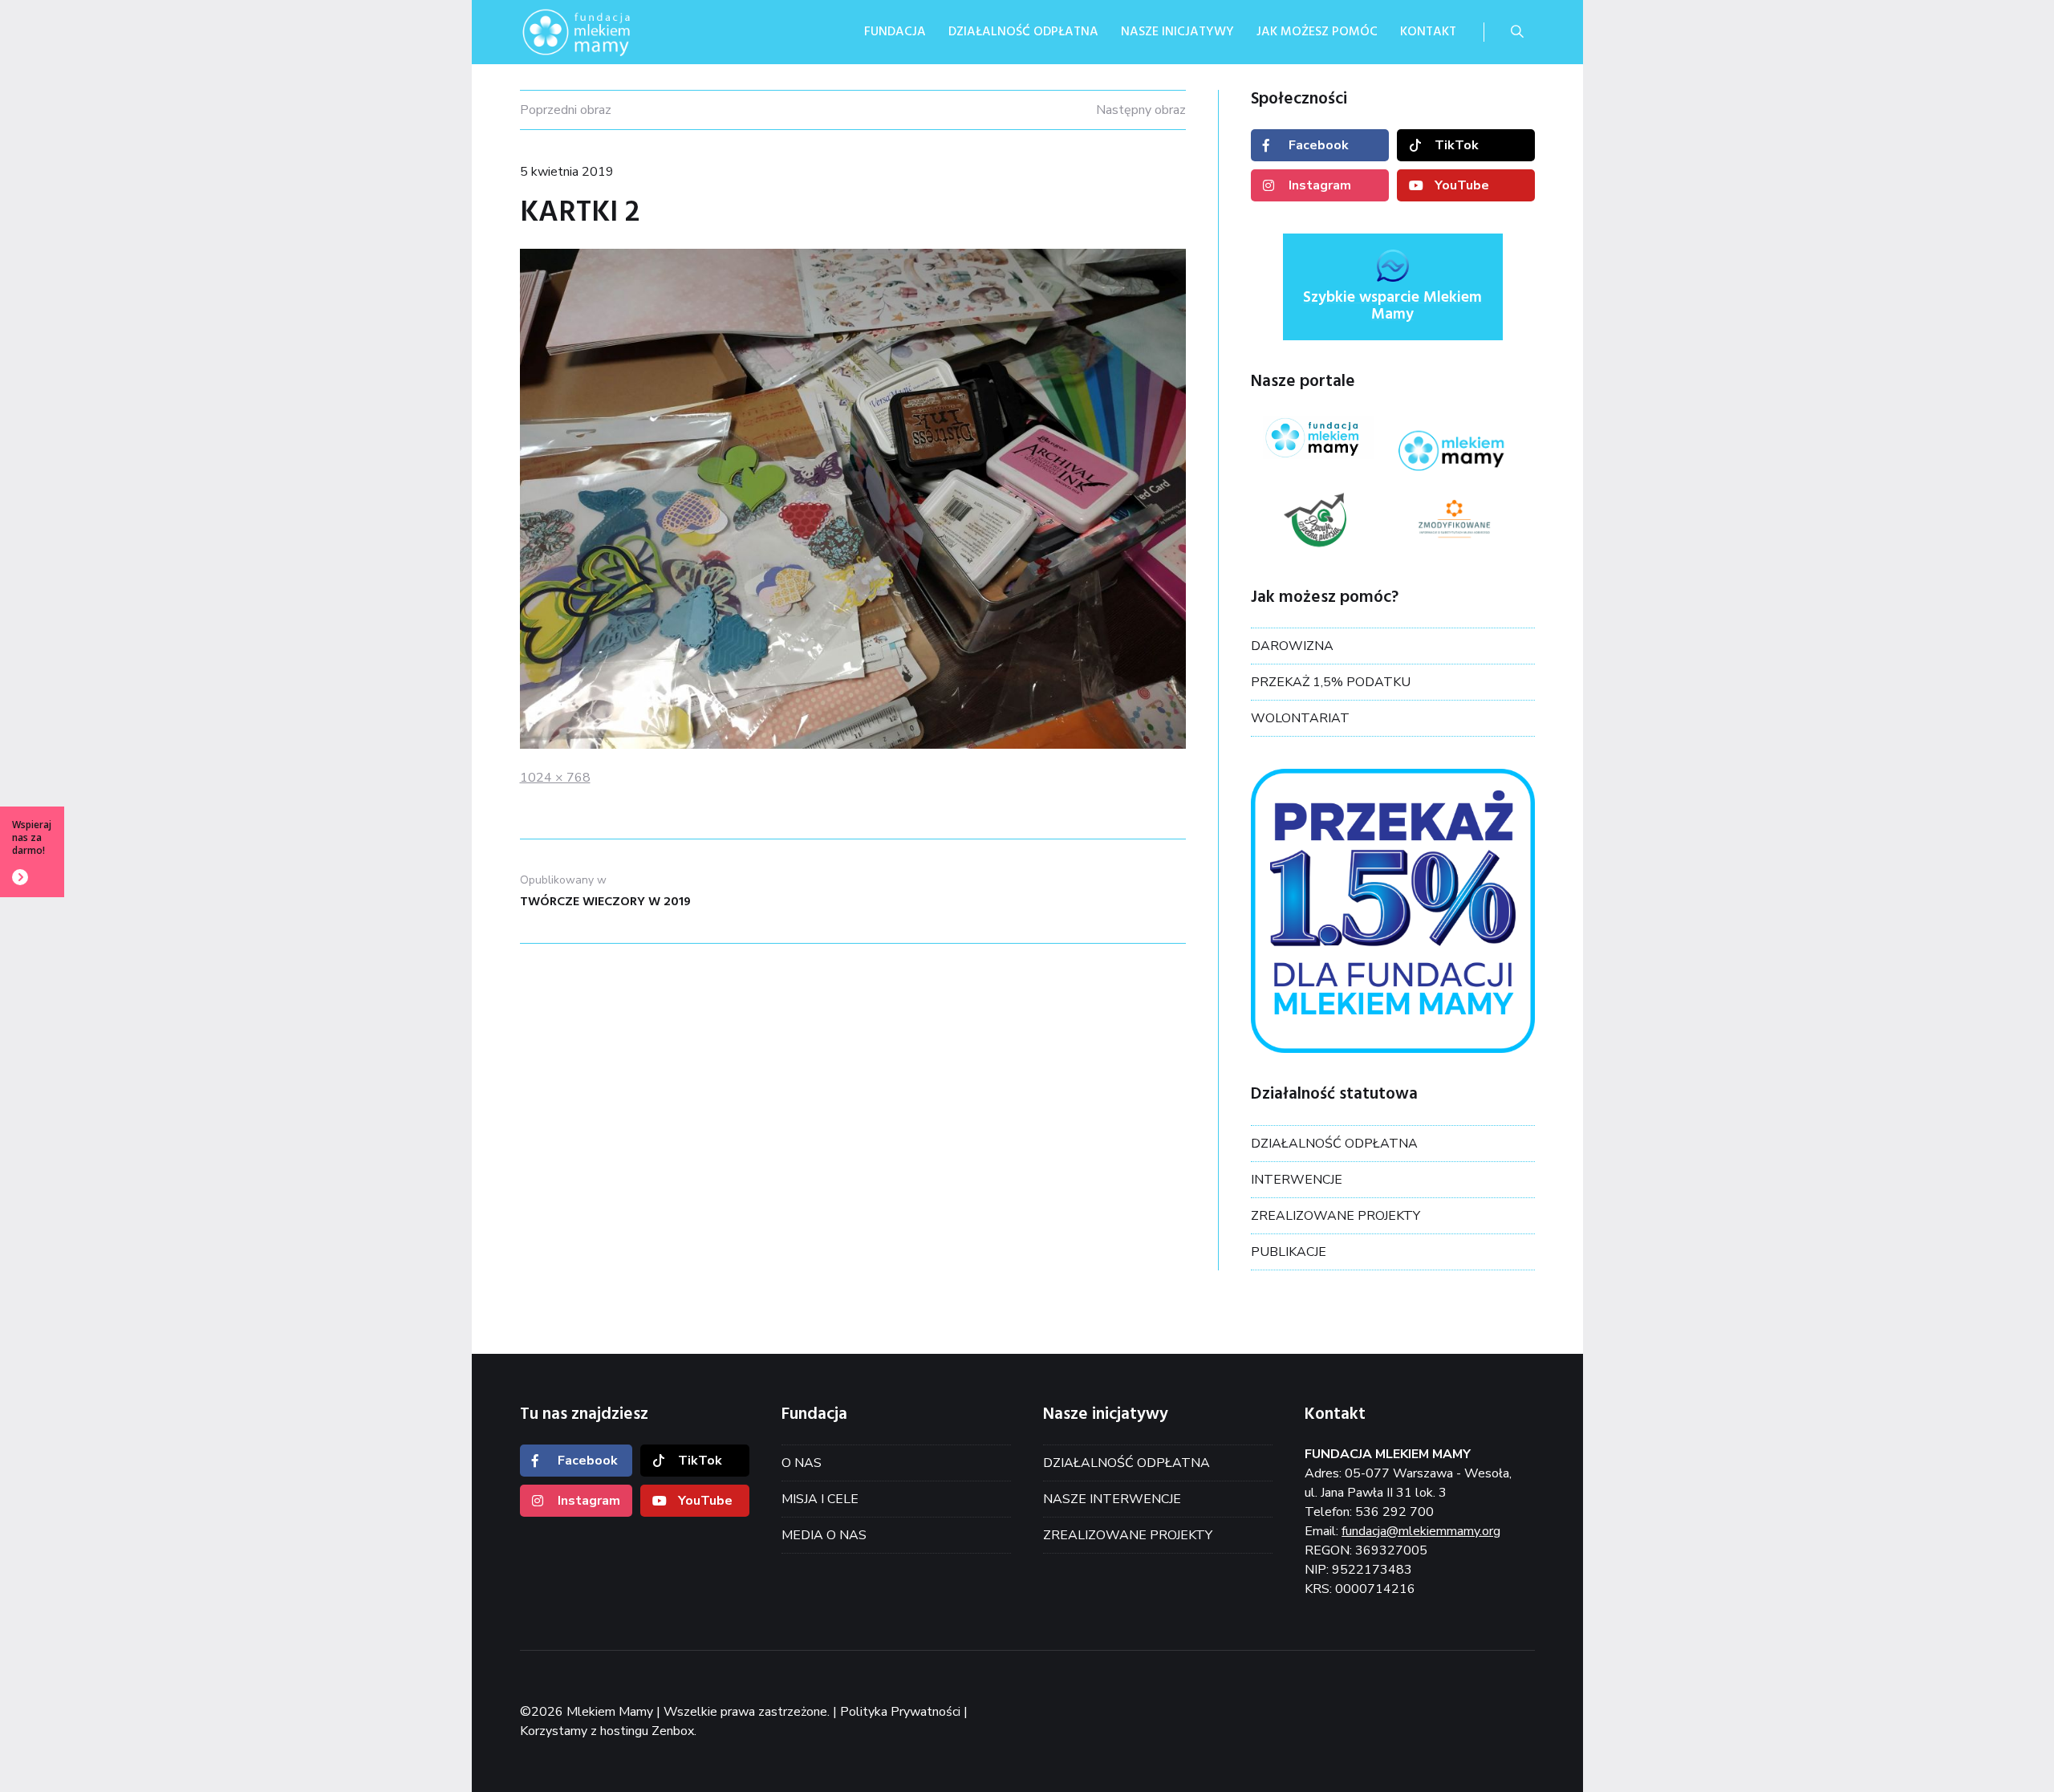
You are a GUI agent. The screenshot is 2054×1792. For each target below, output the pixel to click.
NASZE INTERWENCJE (1112, 1499)
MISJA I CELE (820, 1499)
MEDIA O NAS (824, 1535)
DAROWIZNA (1292, 646)
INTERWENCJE (1297, 1180)
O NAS (802, 1463)
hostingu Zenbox (647, 1731)
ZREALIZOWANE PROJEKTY (1336, 1216)
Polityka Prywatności (900, 1712)
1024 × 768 (555, 778)
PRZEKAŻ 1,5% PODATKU (1331, 682)
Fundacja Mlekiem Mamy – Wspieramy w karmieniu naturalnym (600, 32)
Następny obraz (1141, 110)
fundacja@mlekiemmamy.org (1421, 1531)
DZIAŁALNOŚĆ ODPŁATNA (1334, 1144)
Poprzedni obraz (566, 110)
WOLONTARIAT (1300, 718)
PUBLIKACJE (1289, 1252)
